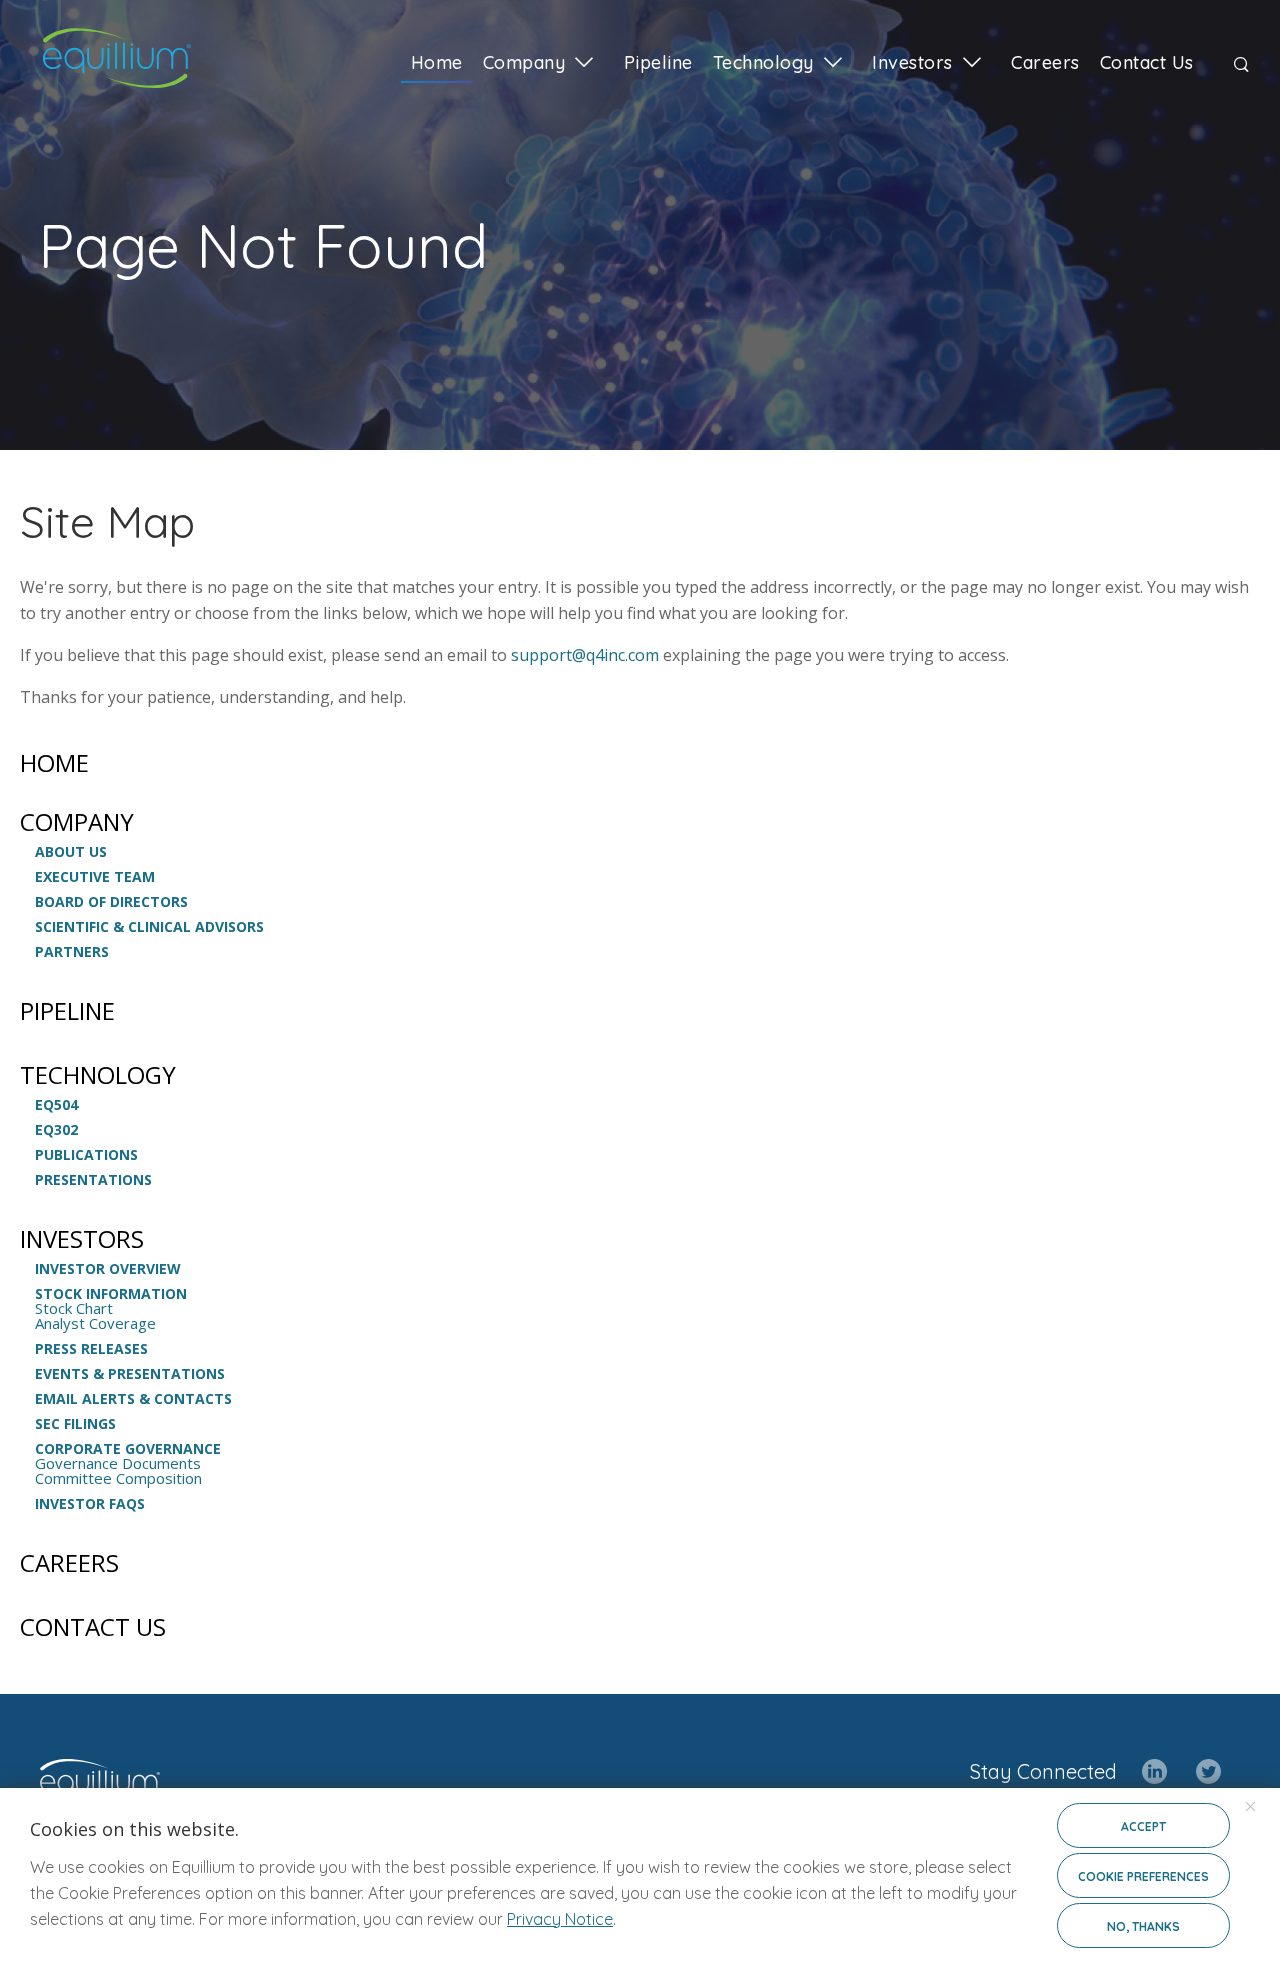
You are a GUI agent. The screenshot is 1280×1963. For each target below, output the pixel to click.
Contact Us (93, 1627)
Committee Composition (118, 1478)
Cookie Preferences (1143, 1876)
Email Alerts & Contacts (133, 1399)
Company (77, 822)
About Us (71, 852)
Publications (86, 1155)
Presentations (93, 1180)
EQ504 (56, 1105)
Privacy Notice (560, 1919)
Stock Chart (74, 1308)
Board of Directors (111, 902)
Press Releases (91, 1349)
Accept (1143, 1826)
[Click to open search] (1241, 65)
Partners (72, 952)
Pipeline (67, 1011)
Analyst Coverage (95, 1323)
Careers (69, 1563)
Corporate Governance (128, 1449)
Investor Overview (108, 1269)
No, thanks (1143, 1926)
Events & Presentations (130, 1374)
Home (54, 763)
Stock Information (111, 1294)
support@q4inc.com (585, 655)
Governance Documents (118, 1463)
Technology (98, 1075)
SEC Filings (75, 1424)
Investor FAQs (90, 1504)
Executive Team (95, 877)
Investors (82, 1239)
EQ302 (56, 1130)
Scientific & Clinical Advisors (149, 927)
